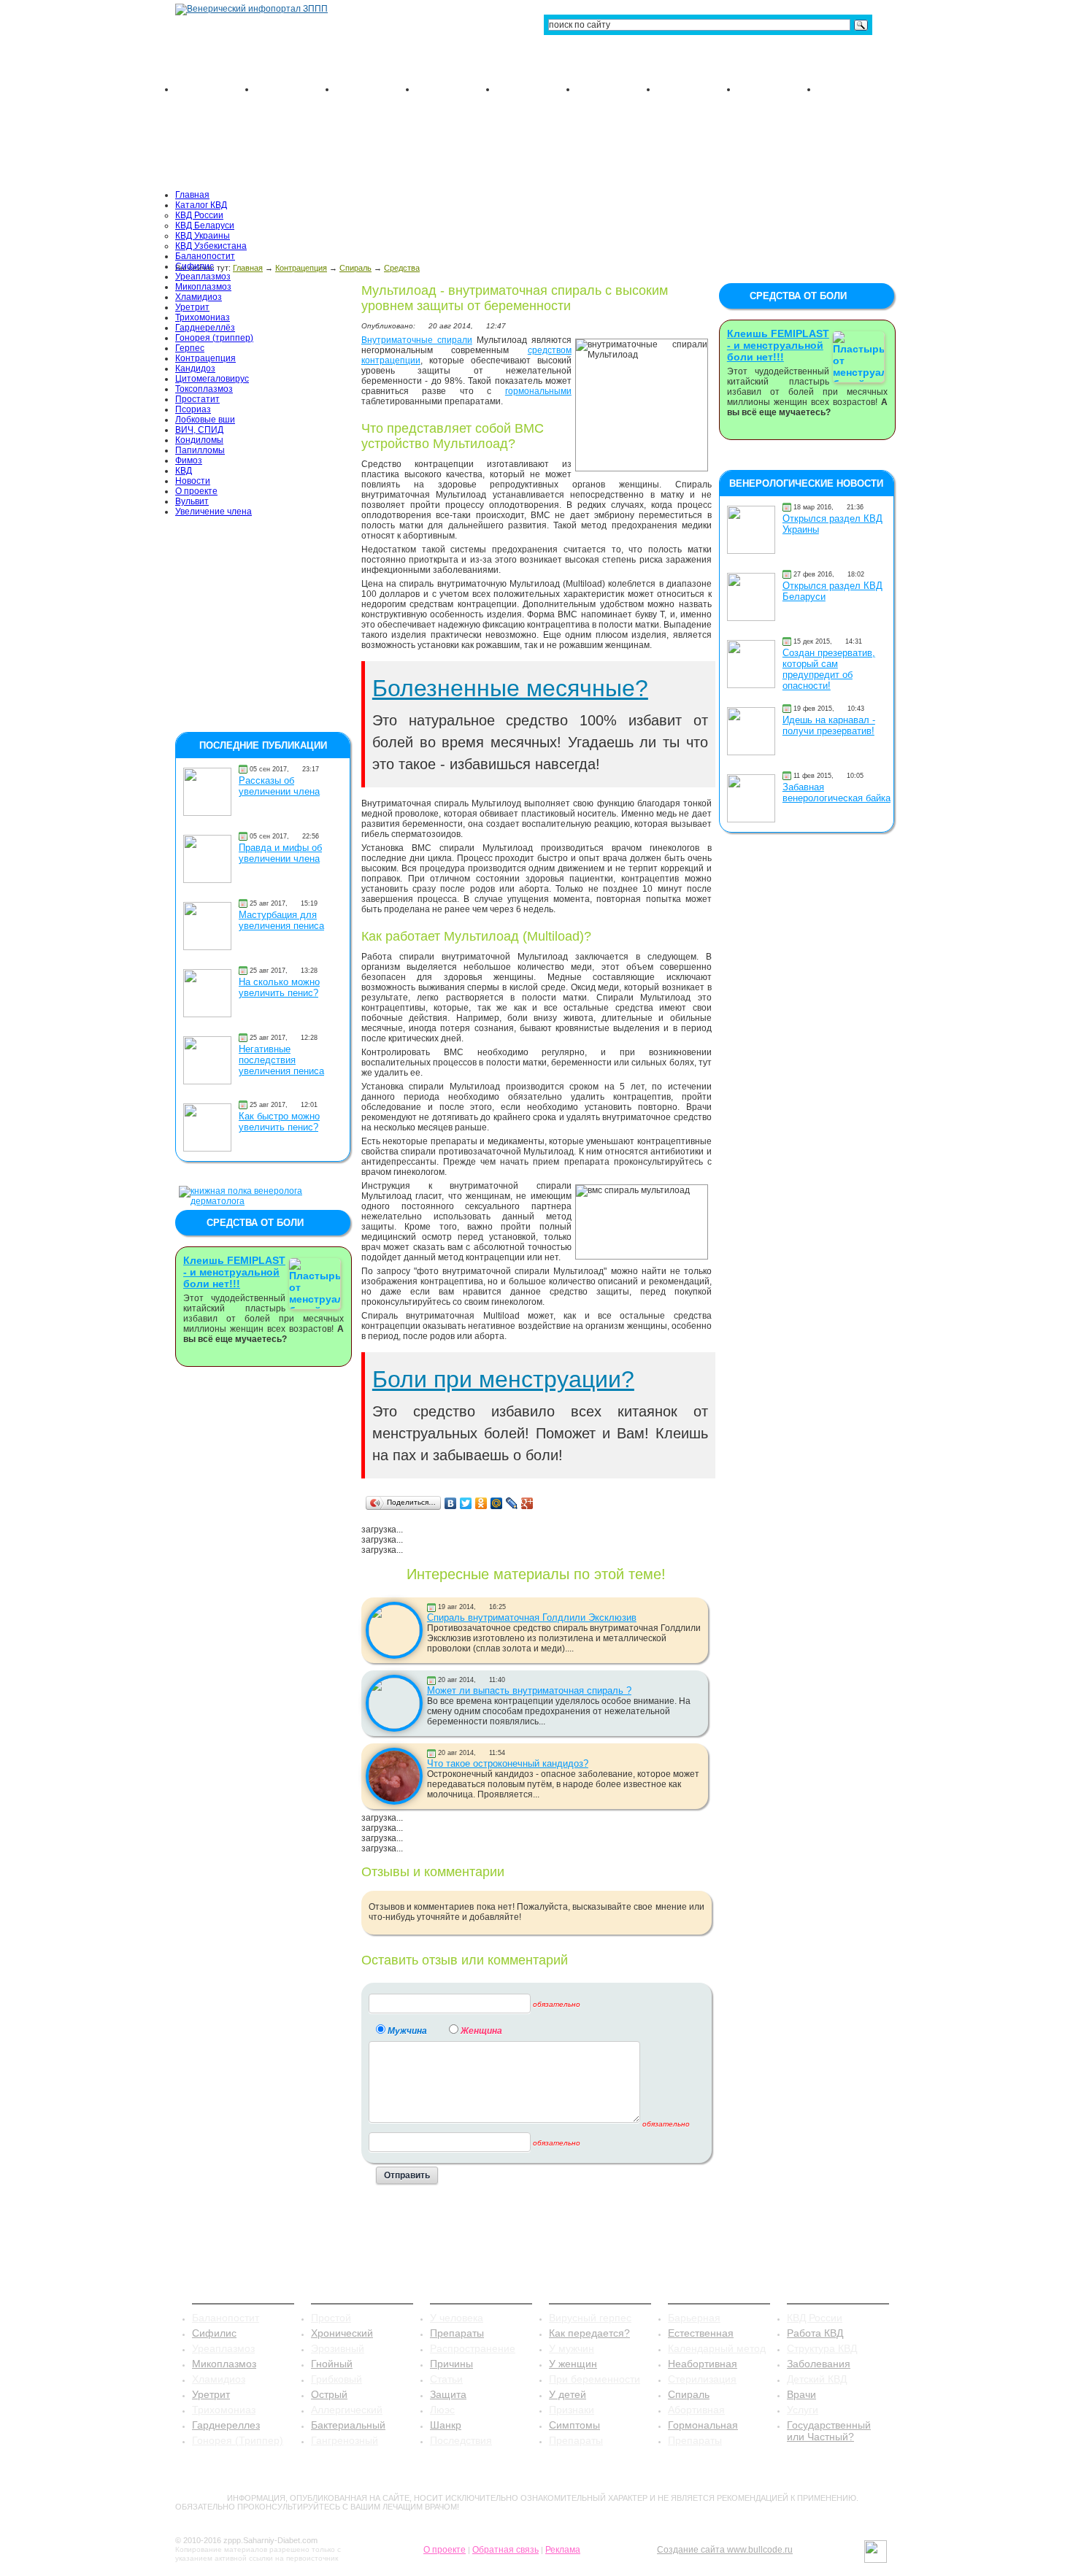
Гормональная (703, 2425)
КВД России (199, 215)
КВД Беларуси (205, 225)
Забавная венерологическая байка (837, 793)
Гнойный (332, 2364)
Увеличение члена (214, 512)
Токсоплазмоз (204, 389)
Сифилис (195, 266)
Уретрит (192, 307)
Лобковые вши (205, 420)
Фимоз (189, 460)
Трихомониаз (203, 317)
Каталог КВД (201, 205)
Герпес (190, 348)
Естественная (701, 2333)
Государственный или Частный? (829, 2431)
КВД (184, 471)
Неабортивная (703, 2364)
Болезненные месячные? (510, 688)
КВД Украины (203, 236)
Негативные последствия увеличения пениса (281, 1060)
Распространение (473, 2348)
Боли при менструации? (503, 1379)
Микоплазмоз (203, 287)
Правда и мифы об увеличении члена (280, 853)
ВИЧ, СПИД (199, 430)
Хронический (342, 2333)
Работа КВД (815, 2333)
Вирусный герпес (590, 2318)
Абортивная (696, 2410)
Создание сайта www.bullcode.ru (725, 2550)
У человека (457, 2318)
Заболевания (819, 2364)
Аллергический (347, 2410)
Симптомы (574, 2425)
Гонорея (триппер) (214, 338)
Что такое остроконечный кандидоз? (508, 1763)
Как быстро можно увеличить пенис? (279, 1122)
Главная (192, 195)
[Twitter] (466, 1503)
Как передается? (589, 2333)
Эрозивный (338, 2348)
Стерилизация (702, 2379)
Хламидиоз (199, 297)
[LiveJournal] (512, 1503)
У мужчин (572, 2348)
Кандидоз (195, 369)
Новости (193, 481)
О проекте (196, 491)
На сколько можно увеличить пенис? (279, 987)
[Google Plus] (527, 1503)
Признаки (572, 2410)
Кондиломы (199, 440)
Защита (448, 2394)
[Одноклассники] (481, 1503)
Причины (451, 2364)
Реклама (563, 2550)
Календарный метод (717, 2348)
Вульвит (192, 501)
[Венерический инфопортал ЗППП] (251, 9)
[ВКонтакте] (451, 1503)
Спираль (689, 2394)
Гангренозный (345, 2440)
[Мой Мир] (497, 1503)
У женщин (573, 2364)
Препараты (457, 2333)
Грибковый (336, 2379)
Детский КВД (817, 2379)
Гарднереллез (226, 2425)
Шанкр (446, 2425)
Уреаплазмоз (203, 277)
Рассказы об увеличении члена (279, 786)
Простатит (197, 399)
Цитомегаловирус (212, 379)
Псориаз (193, 409)
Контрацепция (205, 358)
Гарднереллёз (205, 328)
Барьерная (694, 2318)
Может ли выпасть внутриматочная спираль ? (529, 1690)
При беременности (595, 2379)
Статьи (446, 2379)
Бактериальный (348, 2425)
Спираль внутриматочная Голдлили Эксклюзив (532, 1617)
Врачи (801, 2394)
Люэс (442, 2410)
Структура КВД (822, 2348)
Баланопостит (205, 256)
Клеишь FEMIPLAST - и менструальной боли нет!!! (234, 1272)
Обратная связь (505, 2550)
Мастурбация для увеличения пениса (281, 920)
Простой (331, 2318)
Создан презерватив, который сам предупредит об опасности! (829, 669)
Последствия (461, 2440)
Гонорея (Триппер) (238, 2440)
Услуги (803, 2410)
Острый (329, 2394)
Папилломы (200, 450)
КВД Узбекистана (211, 246)
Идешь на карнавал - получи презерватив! (829, 725)
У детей (568, 2394)
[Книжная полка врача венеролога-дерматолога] (263, 1201)
